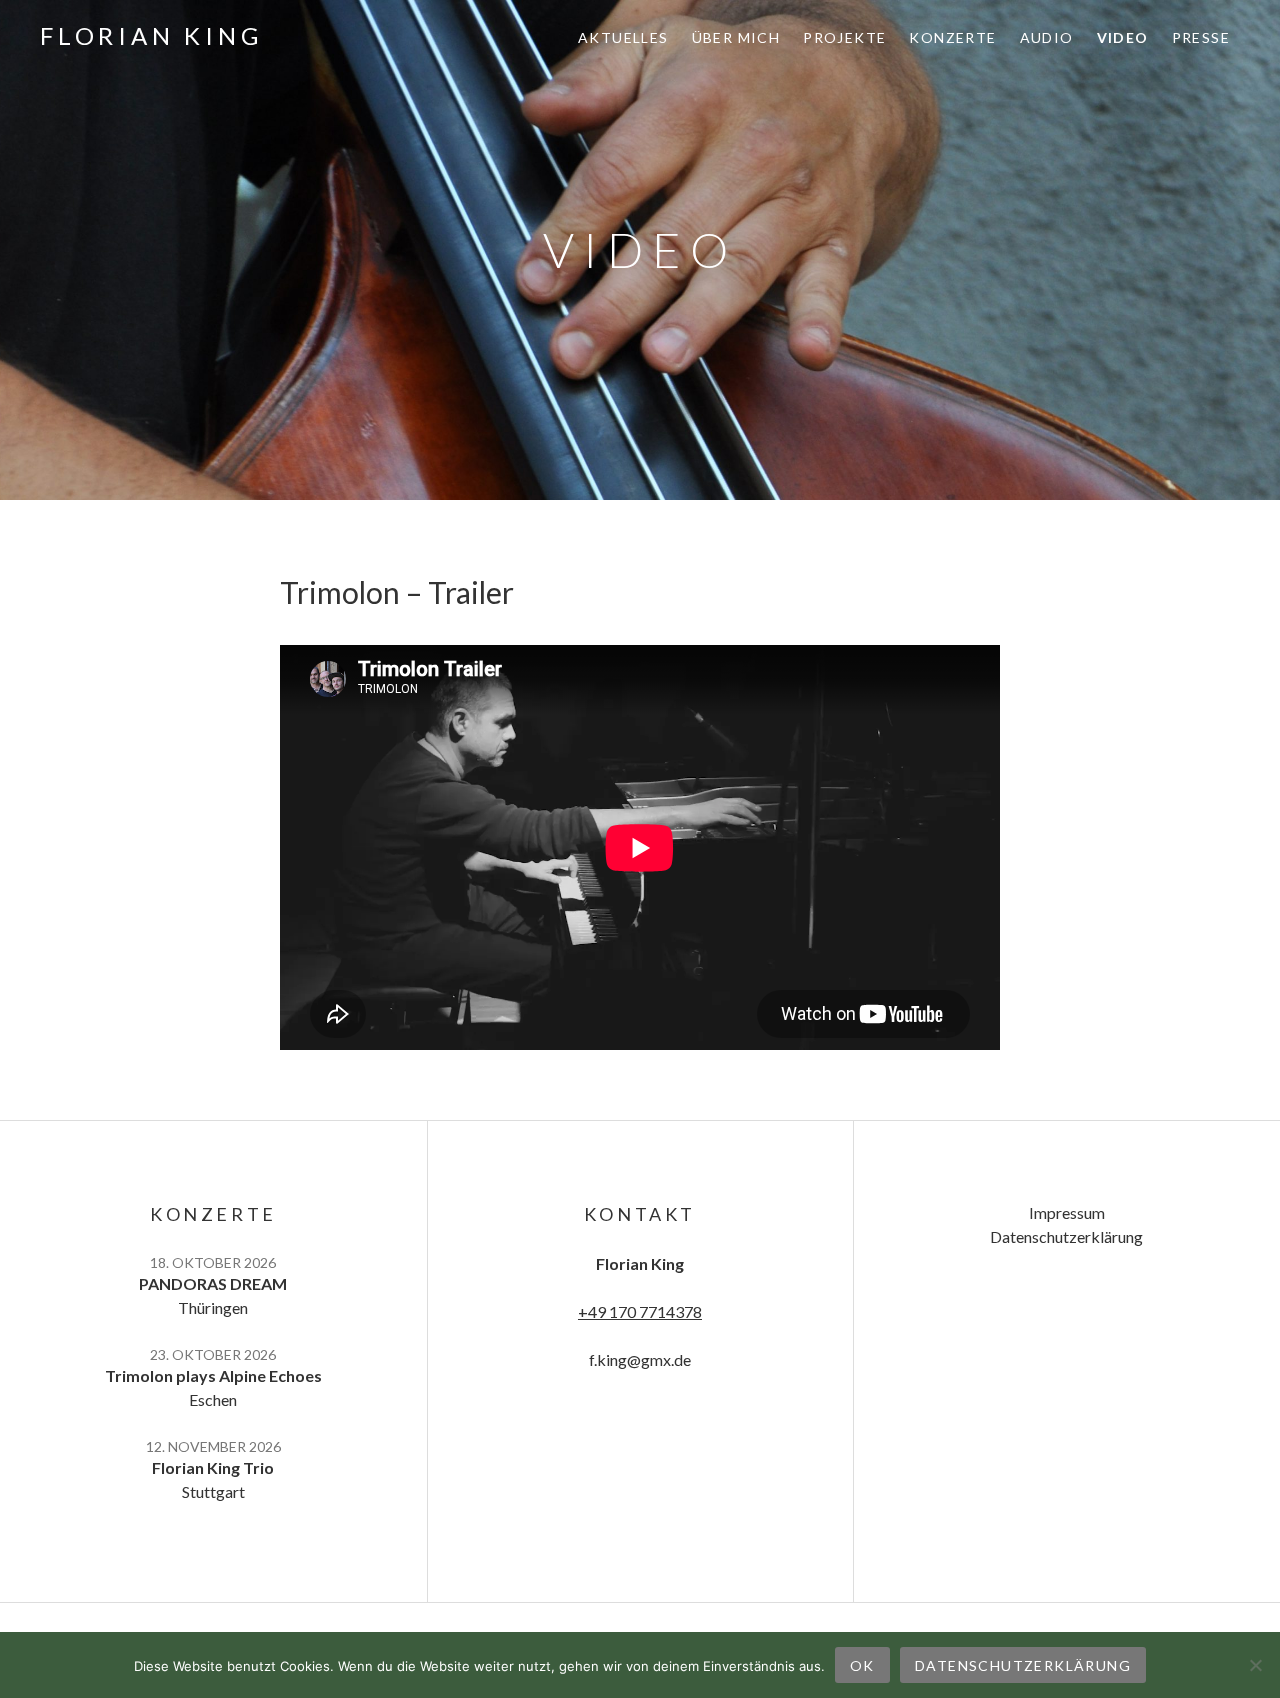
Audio (1047, 37)
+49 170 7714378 (640, 1311)
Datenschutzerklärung (1066, 1236)
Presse (1201, 37)
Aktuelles (623, 37)
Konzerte (952, 37)
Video (1123, 37)
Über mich (736, 37)
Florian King (151, 35)
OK (862, 1665)
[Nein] (1255, 1665)
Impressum (1067, 1212)
